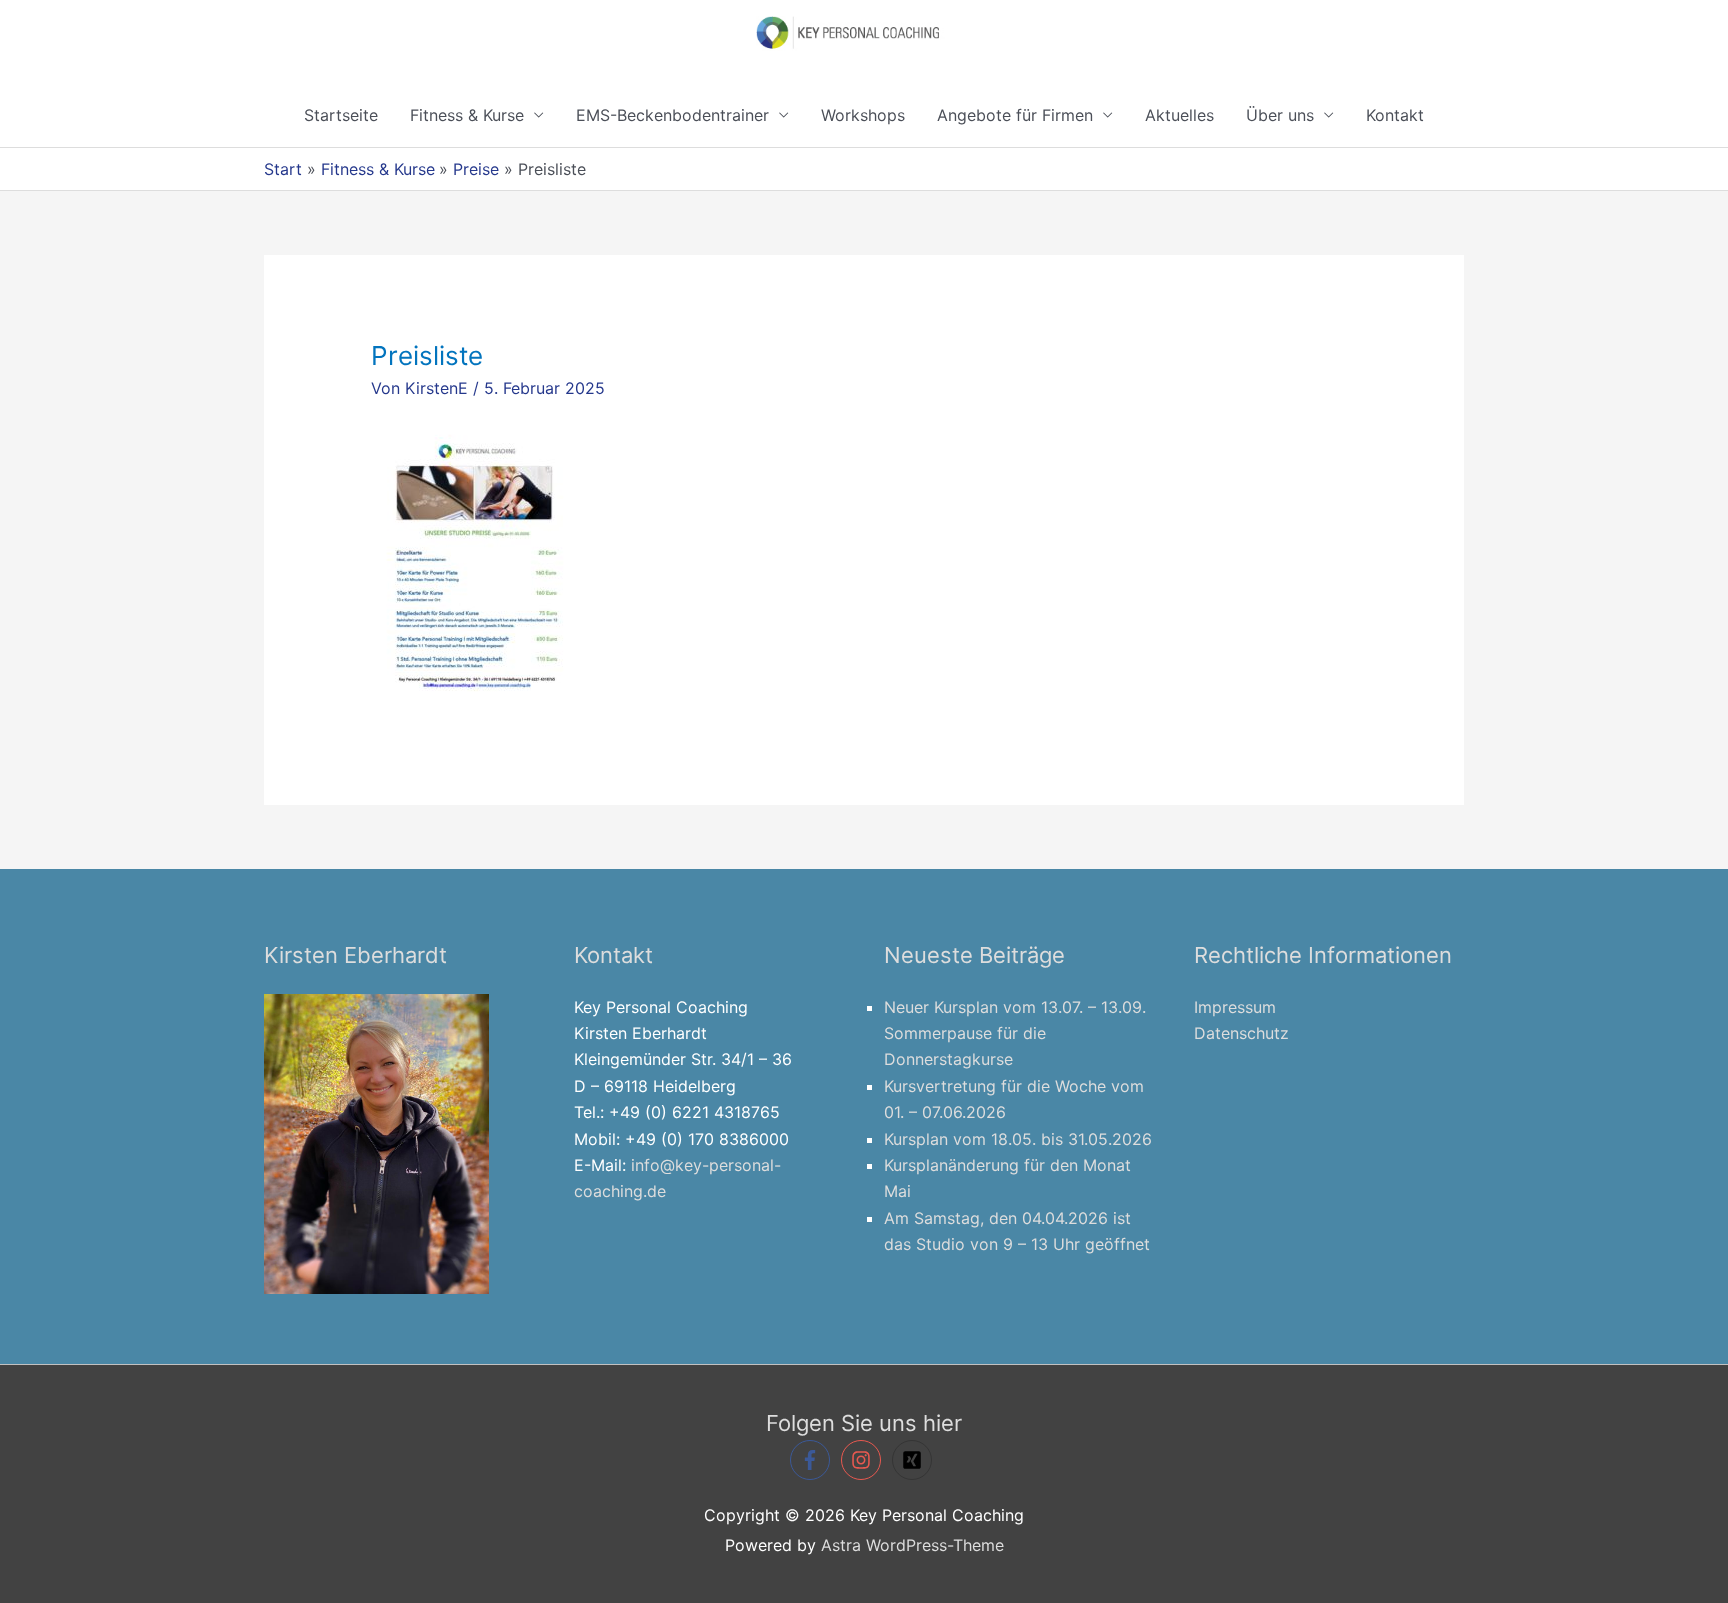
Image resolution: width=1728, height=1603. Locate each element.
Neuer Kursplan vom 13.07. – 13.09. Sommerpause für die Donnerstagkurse (1015, 1033)
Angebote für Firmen (1015, 115)
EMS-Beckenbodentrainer (672, 115)
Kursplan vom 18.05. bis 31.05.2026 (1018, 1139)
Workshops (863, 115)
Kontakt (1395, 115)
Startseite (341, 115)
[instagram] (864, 1460)
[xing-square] (915, 1460)
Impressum (1235, 1007)
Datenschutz (1241, 1033)
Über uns (1280, 115)
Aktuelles (1179, 115)
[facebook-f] (813, 1460)
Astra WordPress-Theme (912, 1545)
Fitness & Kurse (467, 115)
